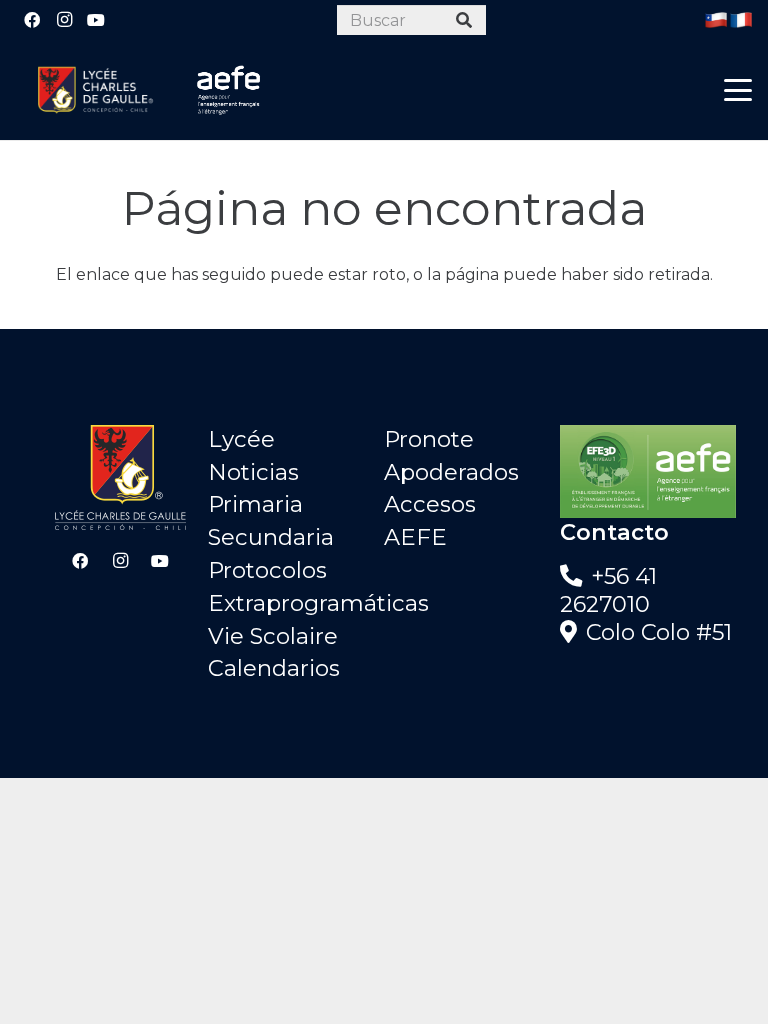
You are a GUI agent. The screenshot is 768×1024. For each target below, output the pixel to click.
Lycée (241, 439)
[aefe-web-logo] (229, 90)
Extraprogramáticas (318, 603)
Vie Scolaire (273, 636)
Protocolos (267, 570)
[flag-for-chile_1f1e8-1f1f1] (716, 20)
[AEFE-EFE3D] (648, 471)
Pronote (429, 439)
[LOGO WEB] (95, 90)
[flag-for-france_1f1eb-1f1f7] (741, 20)
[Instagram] (64, 20)
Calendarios (274, 668)
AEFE (415, 537)
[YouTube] (96, 20)
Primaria (255, 504)
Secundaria (271, 537)
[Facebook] (32, 20)
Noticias (253, 472)
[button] (738, 90)
